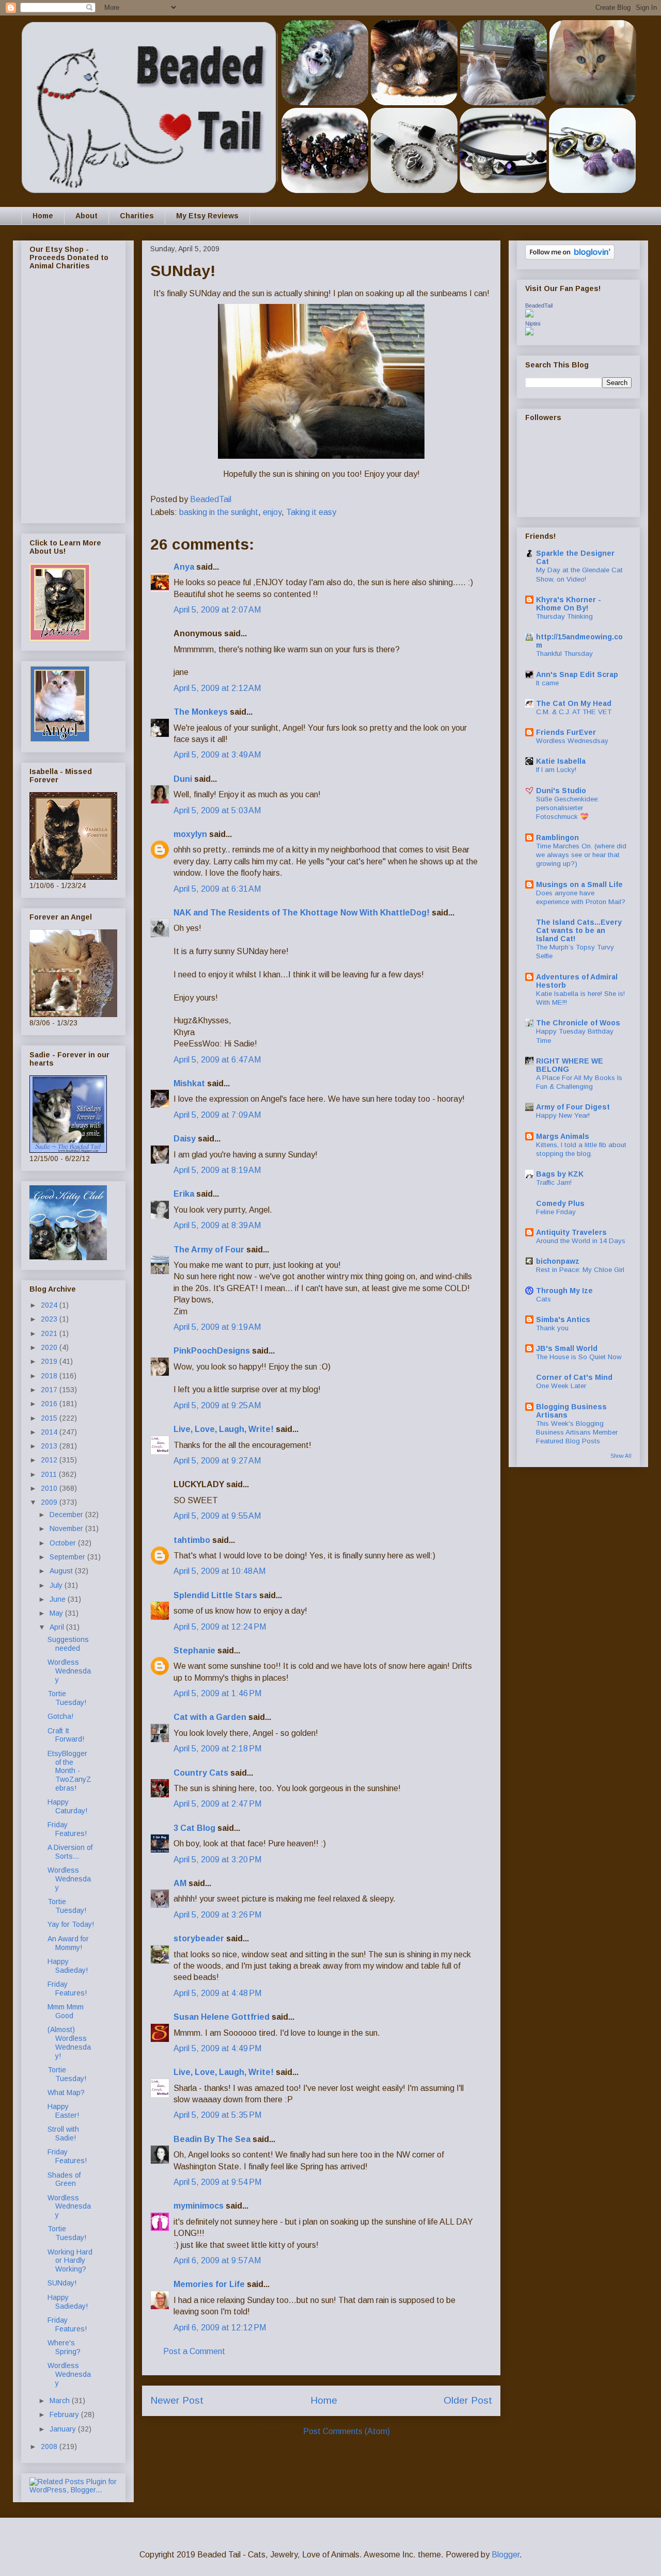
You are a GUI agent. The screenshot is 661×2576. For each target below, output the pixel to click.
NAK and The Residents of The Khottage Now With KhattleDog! (302, 913)
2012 (50, 1460)
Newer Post (177, 2400)
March (61, 2401)
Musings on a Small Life (579, 884)
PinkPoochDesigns (212, 1351)
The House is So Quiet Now (579, 1357)
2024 (50, 1305)
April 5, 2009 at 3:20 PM (217, 1859)
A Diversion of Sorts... (70, 1852)
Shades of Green (64, 2179)
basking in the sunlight (219, 512)
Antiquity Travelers (571, 1232)
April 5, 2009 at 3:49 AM (217, 755)
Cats (544, 1299)
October (64, 1543)
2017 (50, 1390)
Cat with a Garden (210, 1717)
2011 (50, 1474)
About (86, 216)
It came (547, 683)
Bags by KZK (560, 1174)
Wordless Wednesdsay (572, 741)
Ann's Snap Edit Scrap (577, 674)
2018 (50, 1376)
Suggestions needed (68, 1644)
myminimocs (199, 2206)
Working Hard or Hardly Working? (70, 2261)
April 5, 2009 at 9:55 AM (217, 1516)
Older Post (468, 2400)
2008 (50, 2446)
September (68, 1557)
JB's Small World (567, 1348)
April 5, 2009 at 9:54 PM (217, 2182)
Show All (621, 1456)
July (57, 1585)
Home (43, 216)
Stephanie (194, 1651)
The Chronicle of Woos (578, 1023)
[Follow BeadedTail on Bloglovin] (570, 257)
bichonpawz (558, 1261)
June (59, 1599)
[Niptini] (529, 333)
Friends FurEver (566, 732)
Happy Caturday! (67, 1806)
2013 (50, 1446)
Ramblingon (557, 838)
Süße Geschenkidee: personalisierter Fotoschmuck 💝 (568, 808)
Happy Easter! (63, 2111)
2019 (50, 1361)
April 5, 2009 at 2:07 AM (217, 610)
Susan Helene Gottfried (222, 2017)
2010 (50, 1488)
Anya (184, 567)
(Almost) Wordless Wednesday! (69, 2042)
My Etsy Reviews (207, 216)
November (67, 1528)
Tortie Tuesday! (67, 1698)
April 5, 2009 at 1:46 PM (217, 1693)
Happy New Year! (563, 1115)
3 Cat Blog (194, 1828)
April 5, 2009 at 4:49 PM (217, 2048)
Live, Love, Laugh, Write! (224, 1429)
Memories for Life (209, 2284)
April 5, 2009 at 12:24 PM (220, 1627)
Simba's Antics (563, 1319)
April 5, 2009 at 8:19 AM (217, 1170)
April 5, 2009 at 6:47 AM (217, 1060)
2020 (50, 1347)
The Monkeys (201, 712)
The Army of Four (209, 1250)
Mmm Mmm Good (66, 2011)
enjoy (272, 512)
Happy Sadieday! (68, 1966)
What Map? (66, 2092)
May (57, 1613)
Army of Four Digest (573, 1107)
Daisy (185, 1139)
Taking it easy (311, 512)
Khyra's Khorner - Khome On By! (569, 604)
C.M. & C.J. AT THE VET (574, 712)
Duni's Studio (561, 791)
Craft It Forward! (66, 1735)
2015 (50, 1418)
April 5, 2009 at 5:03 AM (217, 810)
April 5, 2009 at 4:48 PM (217, 1993)
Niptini (533, 324)
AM (180, 1883)
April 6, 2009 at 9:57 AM (217, 2260)
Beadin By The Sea (212, 2139)
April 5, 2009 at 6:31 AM (217, 889)
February (65, 2414)
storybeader (199, 1938)
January (64, 2429)
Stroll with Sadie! (63, 2134)
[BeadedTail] (529, 315)
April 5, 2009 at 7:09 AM (217, 1115)
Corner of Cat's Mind (574, 1377)
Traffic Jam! (554, 1182)
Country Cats (201, 1773)
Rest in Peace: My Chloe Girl (580, 1270)
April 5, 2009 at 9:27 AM (217, 1461)
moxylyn (190, 834)
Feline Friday (556, 1212)
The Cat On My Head (574, 703)
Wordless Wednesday (69, 1671)
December (67, 1515)
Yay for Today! (71, 1924)
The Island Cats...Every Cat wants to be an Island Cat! (579, 930)
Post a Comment (194, 2351)
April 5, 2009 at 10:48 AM (219, 1571)
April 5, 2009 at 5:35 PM (217, 2115)
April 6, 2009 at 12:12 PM (220, 2328)
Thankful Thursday (564, 654)
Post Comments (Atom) (347, 2431)
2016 (50, 1404)
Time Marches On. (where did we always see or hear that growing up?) (581, 855)
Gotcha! (60, 1716)
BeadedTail (539, 305)
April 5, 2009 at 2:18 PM (217, 1749)
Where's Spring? (64, 2347)
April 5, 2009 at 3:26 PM (217, 1915)
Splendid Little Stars (215, 1595)
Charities (137, 216)
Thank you (552, 1328)
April (58, 1627)
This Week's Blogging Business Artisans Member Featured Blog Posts (577, 1432)
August (62, 1571)
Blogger (506, 2555)
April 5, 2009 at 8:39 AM (217, 1225)
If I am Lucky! (556, 770)
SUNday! (62, 2283)
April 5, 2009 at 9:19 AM (217, 1327)
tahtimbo (192, 1540)
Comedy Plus (560, 1203)
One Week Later (561, 1386)
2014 (50, 1432)
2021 (50, 1333)
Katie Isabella (561, 761)
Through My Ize (564, 1291)
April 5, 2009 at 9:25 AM (217, 1405)
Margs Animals (563, 1136)
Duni (183, 779)
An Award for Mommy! (68, 1943)
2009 (50, 1502)
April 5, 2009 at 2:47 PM (217, 1804)
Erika (185, 1194)
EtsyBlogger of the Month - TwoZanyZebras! (69, 1771)
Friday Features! (67, 1829)
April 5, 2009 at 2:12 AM (217, 688)
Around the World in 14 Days (581, 1241)
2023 (50, 1319)
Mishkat (189, 1083)
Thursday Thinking (564, 616)
